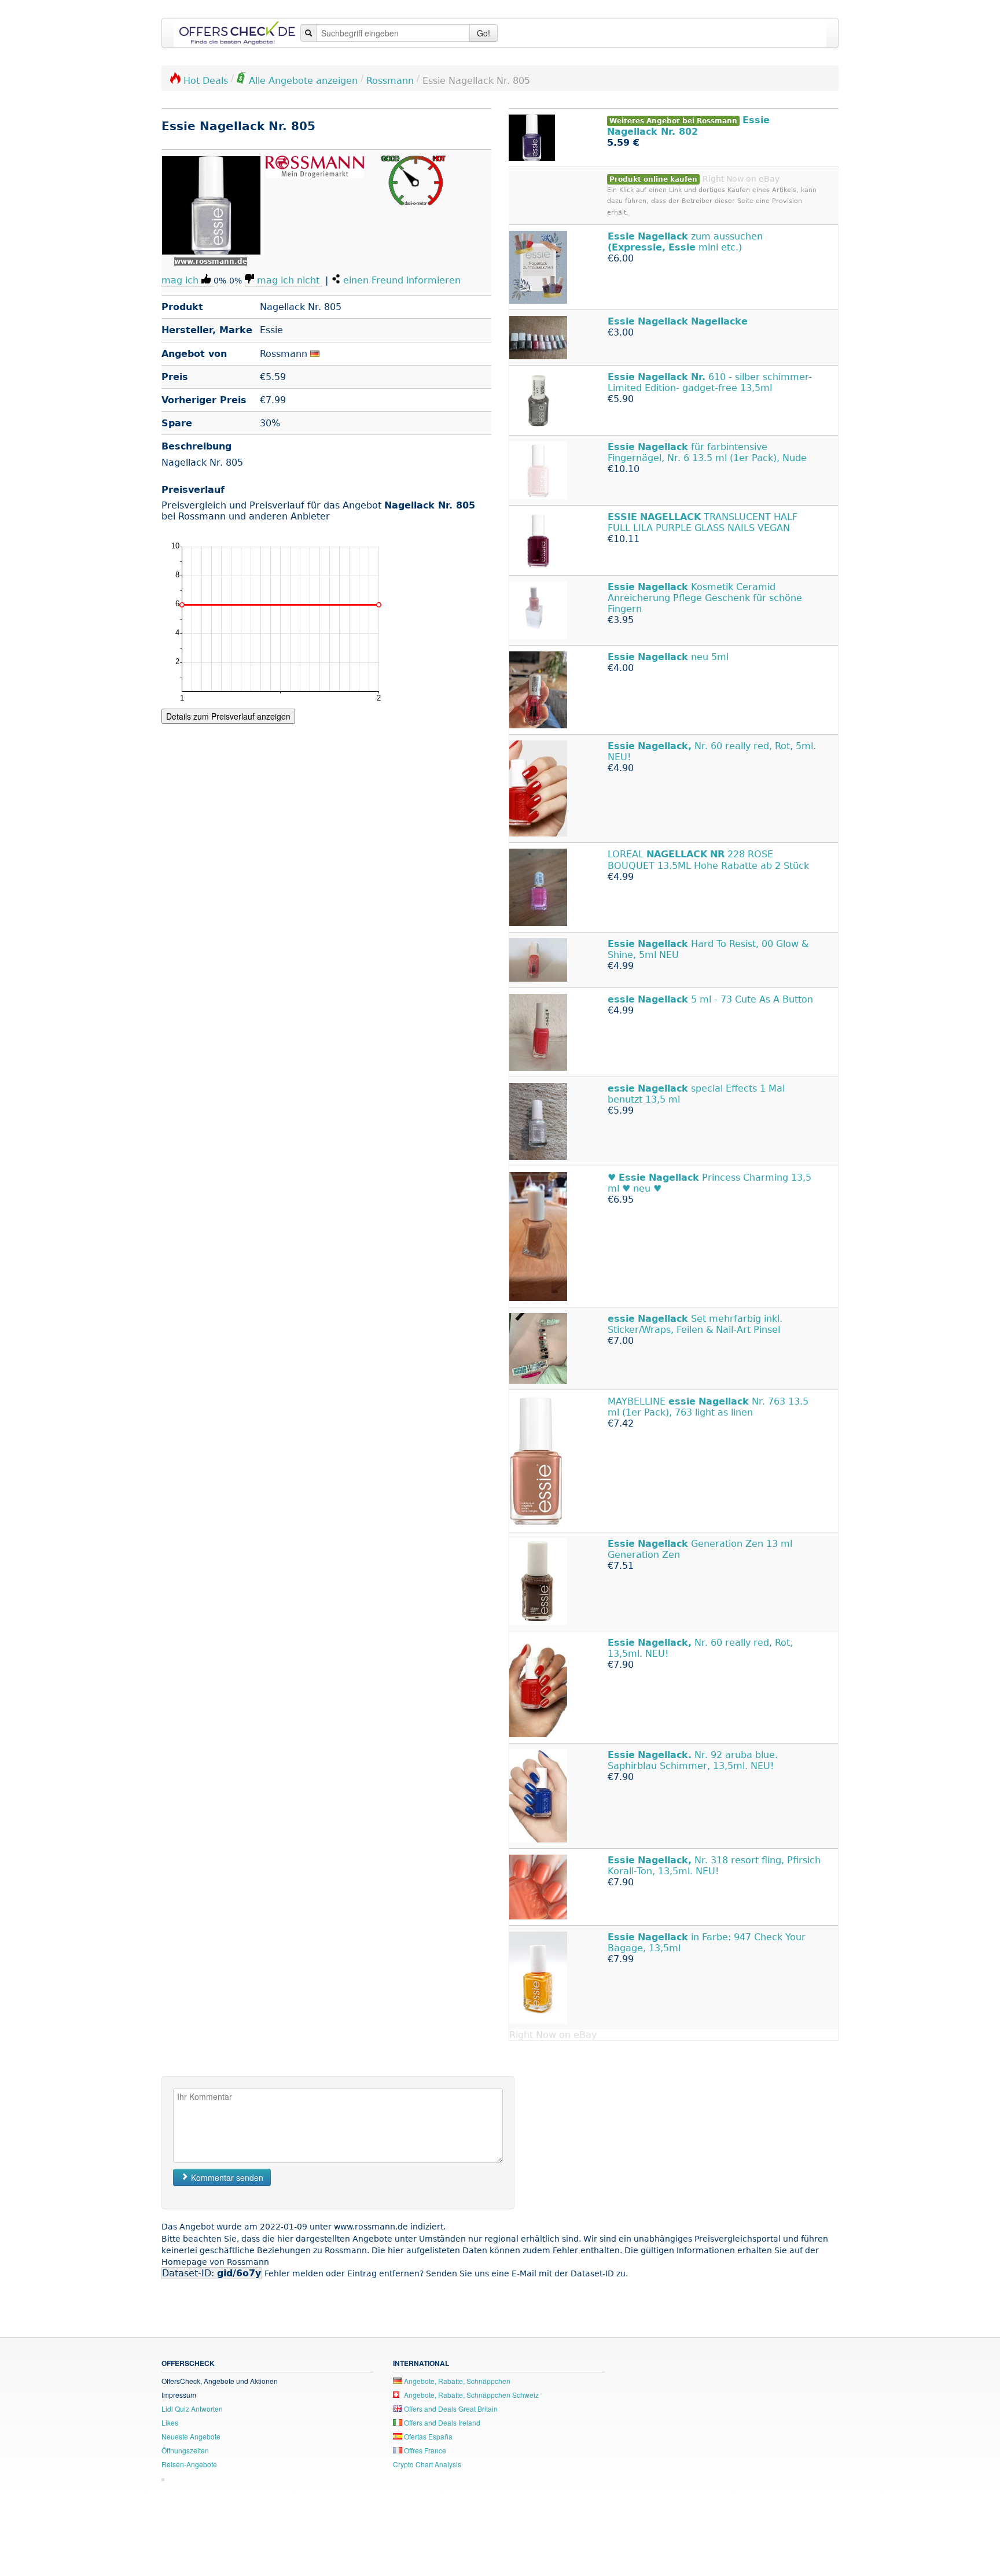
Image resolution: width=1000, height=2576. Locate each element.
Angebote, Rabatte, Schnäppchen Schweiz (470, 2395)
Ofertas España (427, 2436)
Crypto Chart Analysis (427, 2464)
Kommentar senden (226, 2177)
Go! (484, 33)
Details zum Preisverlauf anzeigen (228, 716)
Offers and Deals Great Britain (450, 2409)
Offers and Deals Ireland (441, 2422)
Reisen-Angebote (189, 2464)
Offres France (424, 2450)
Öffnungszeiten (185, 2450)
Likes (170, 2422)
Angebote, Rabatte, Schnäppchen (456, 2381)
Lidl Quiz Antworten (192, 2409)
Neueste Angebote (191, 2436)
